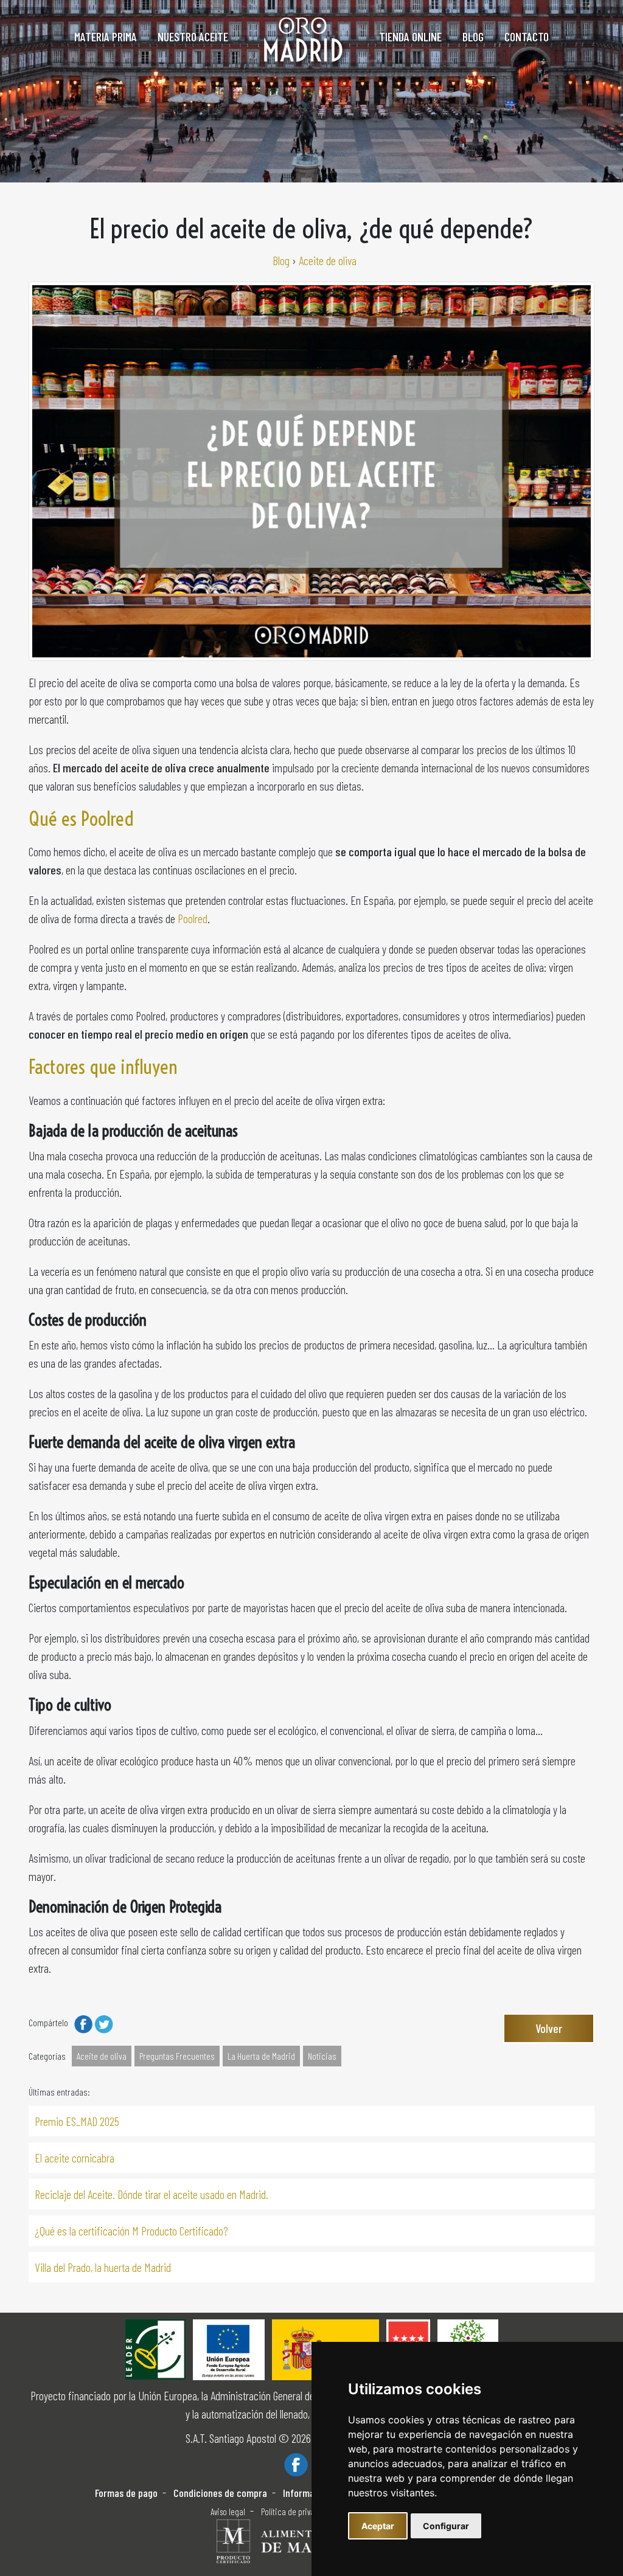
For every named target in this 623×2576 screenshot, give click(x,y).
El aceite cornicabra (75, 2158)
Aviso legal (228, 2512)
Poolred (193, 918)
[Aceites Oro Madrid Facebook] (296, 2463)
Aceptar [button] (378, 2526)
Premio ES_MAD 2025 (77, 2121)
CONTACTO (527, 36)
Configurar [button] (446, 2526)
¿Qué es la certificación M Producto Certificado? (131, 2231)
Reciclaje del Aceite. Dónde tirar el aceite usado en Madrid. (151, 2194)
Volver (549, 2028)
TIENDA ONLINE (410, 36)
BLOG (473, 36)
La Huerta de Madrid (261, 2056)
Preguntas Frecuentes (177, 2056)
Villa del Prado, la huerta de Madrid (103, 2267)
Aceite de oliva (102, 2056)
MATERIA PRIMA (106, 36)
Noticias (322, 2056)
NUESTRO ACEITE (193, 36)
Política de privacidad (298, 2512)
